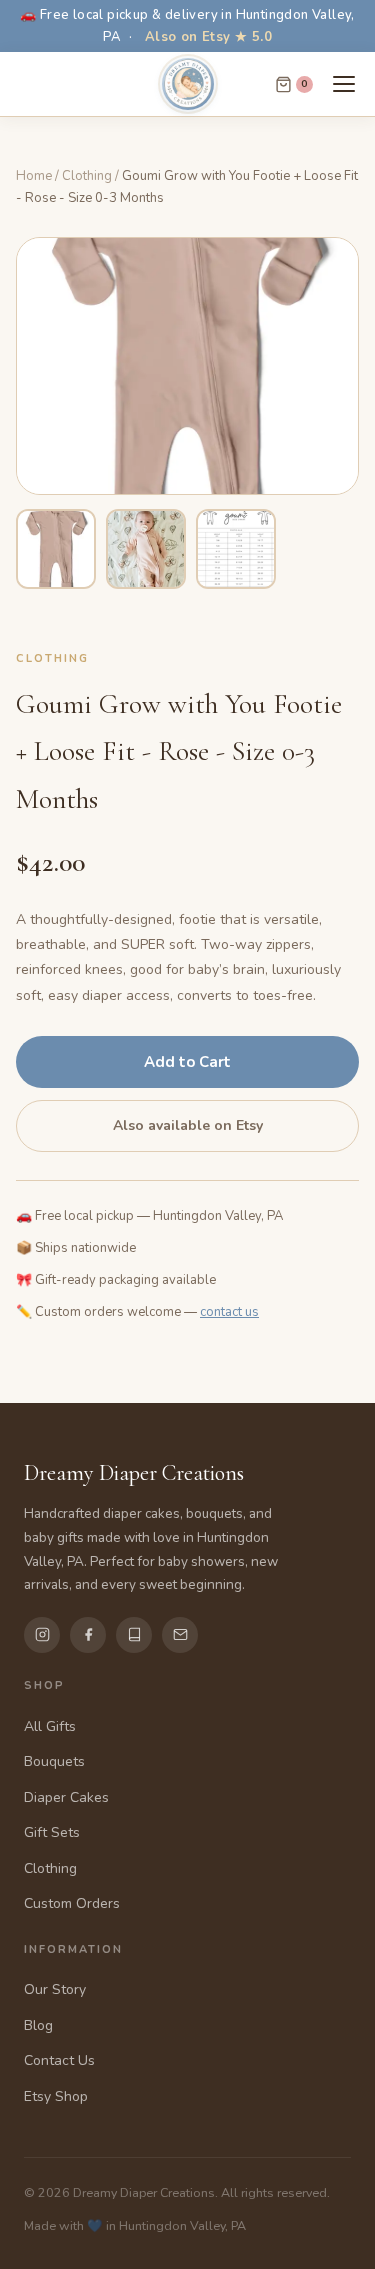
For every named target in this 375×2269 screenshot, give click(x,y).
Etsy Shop (56, 2096)
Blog (38, 2025)
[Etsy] (134, 1635)
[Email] (180, 1635)
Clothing (87, 176)
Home (34, 176)
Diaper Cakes (66, 1797)
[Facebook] (88, 1635)
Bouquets (54, 1761)
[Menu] (344, 84)
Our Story (55, 1989)
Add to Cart (187, 1062)
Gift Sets (52, 1832)
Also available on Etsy (188, 1125)
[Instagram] (42, 1635)
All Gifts (50, 1726)
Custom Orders (72, 1903)
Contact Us (59, 2060)
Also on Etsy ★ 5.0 (208, 37)
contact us (229, 1312)
